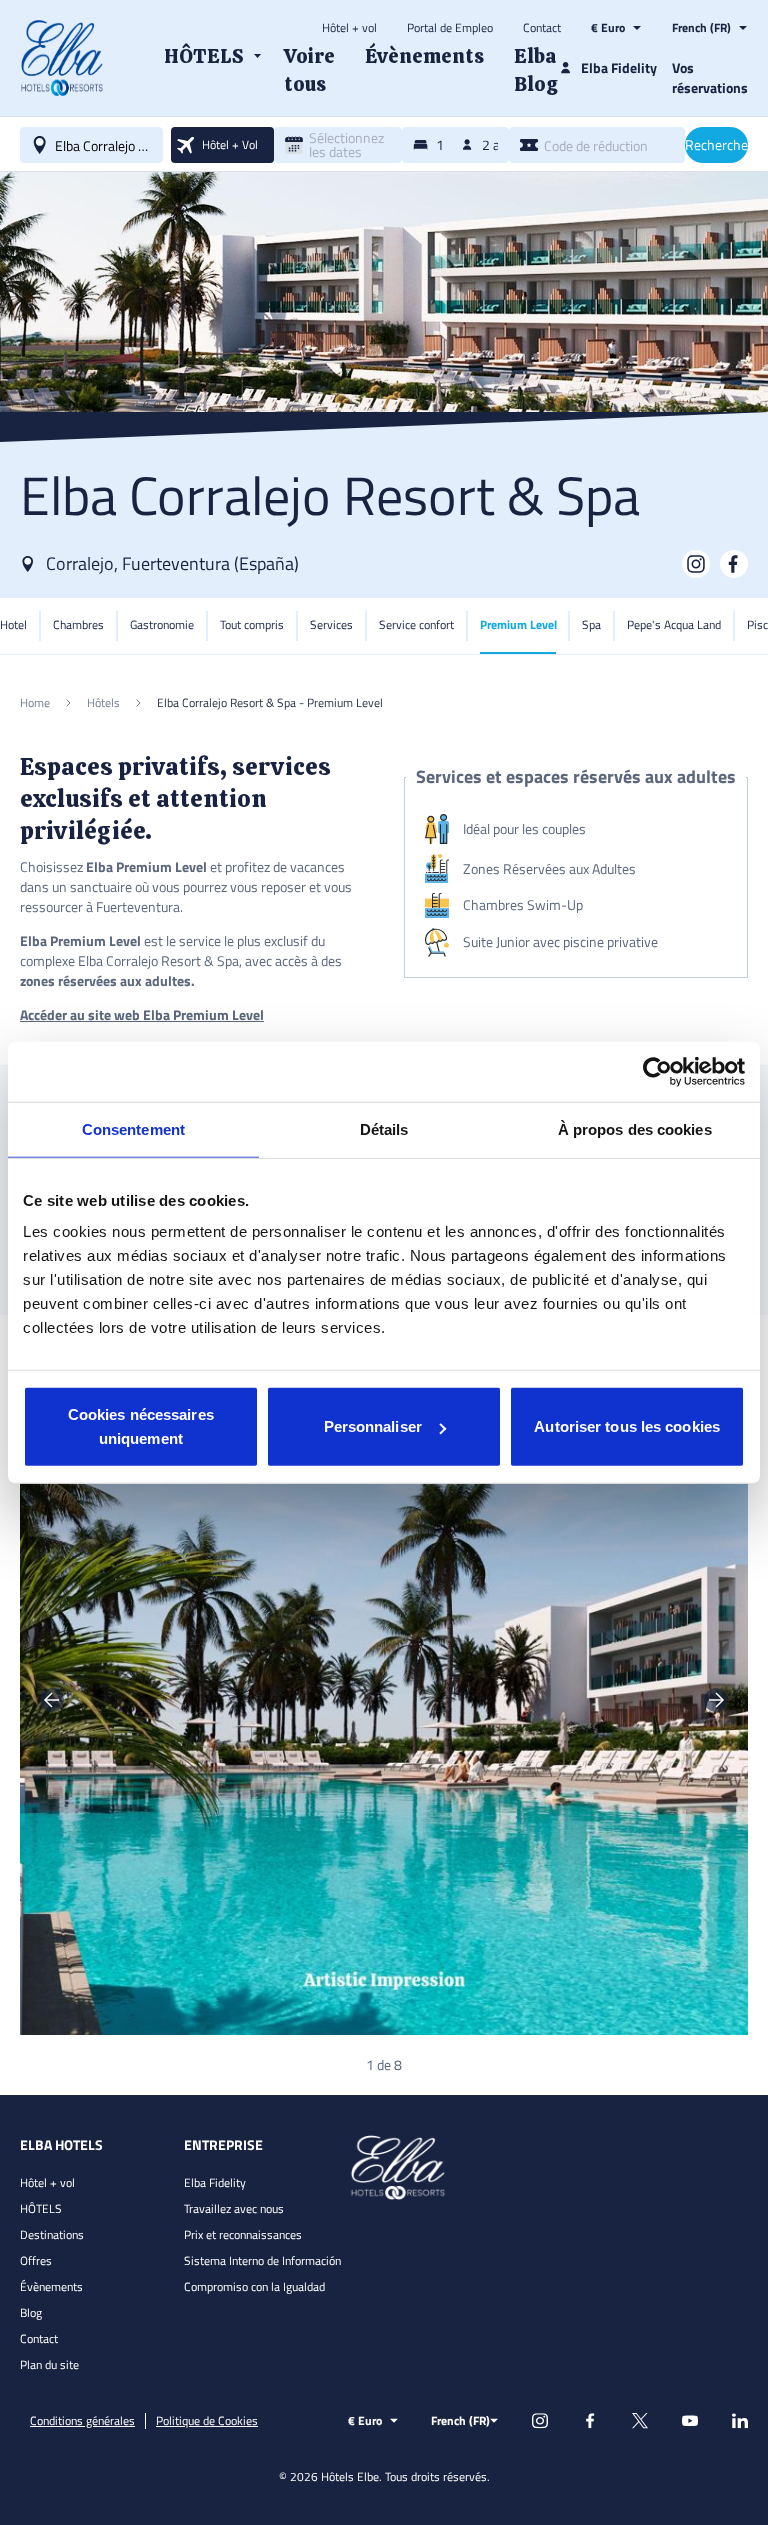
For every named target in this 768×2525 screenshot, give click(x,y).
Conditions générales (82, 2421)
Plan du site (49, 2364)
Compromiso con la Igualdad (254, 2286)
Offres (36, 2260)
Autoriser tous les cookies (627, 1426)
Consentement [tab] (133, 1128)
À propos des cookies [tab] (635, 1128)
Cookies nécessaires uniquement (141, 1426)
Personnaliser (373, 1426)
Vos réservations (710, 77)
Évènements (51, 2286)
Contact (542, 28)
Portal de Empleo (450, 28)
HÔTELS (41, 2208)
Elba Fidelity (215, 2182)
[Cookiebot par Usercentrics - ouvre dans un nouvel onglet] (657, 1071)
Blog (31, 2312)
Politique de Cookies (207, 2421)
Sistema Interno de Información (262, 2260)
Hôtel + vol (349, 28)
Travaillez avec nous (234, 2208)
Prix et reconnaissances (243, 2234)
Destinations (52, 2234)
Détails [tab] (384, 1128)
